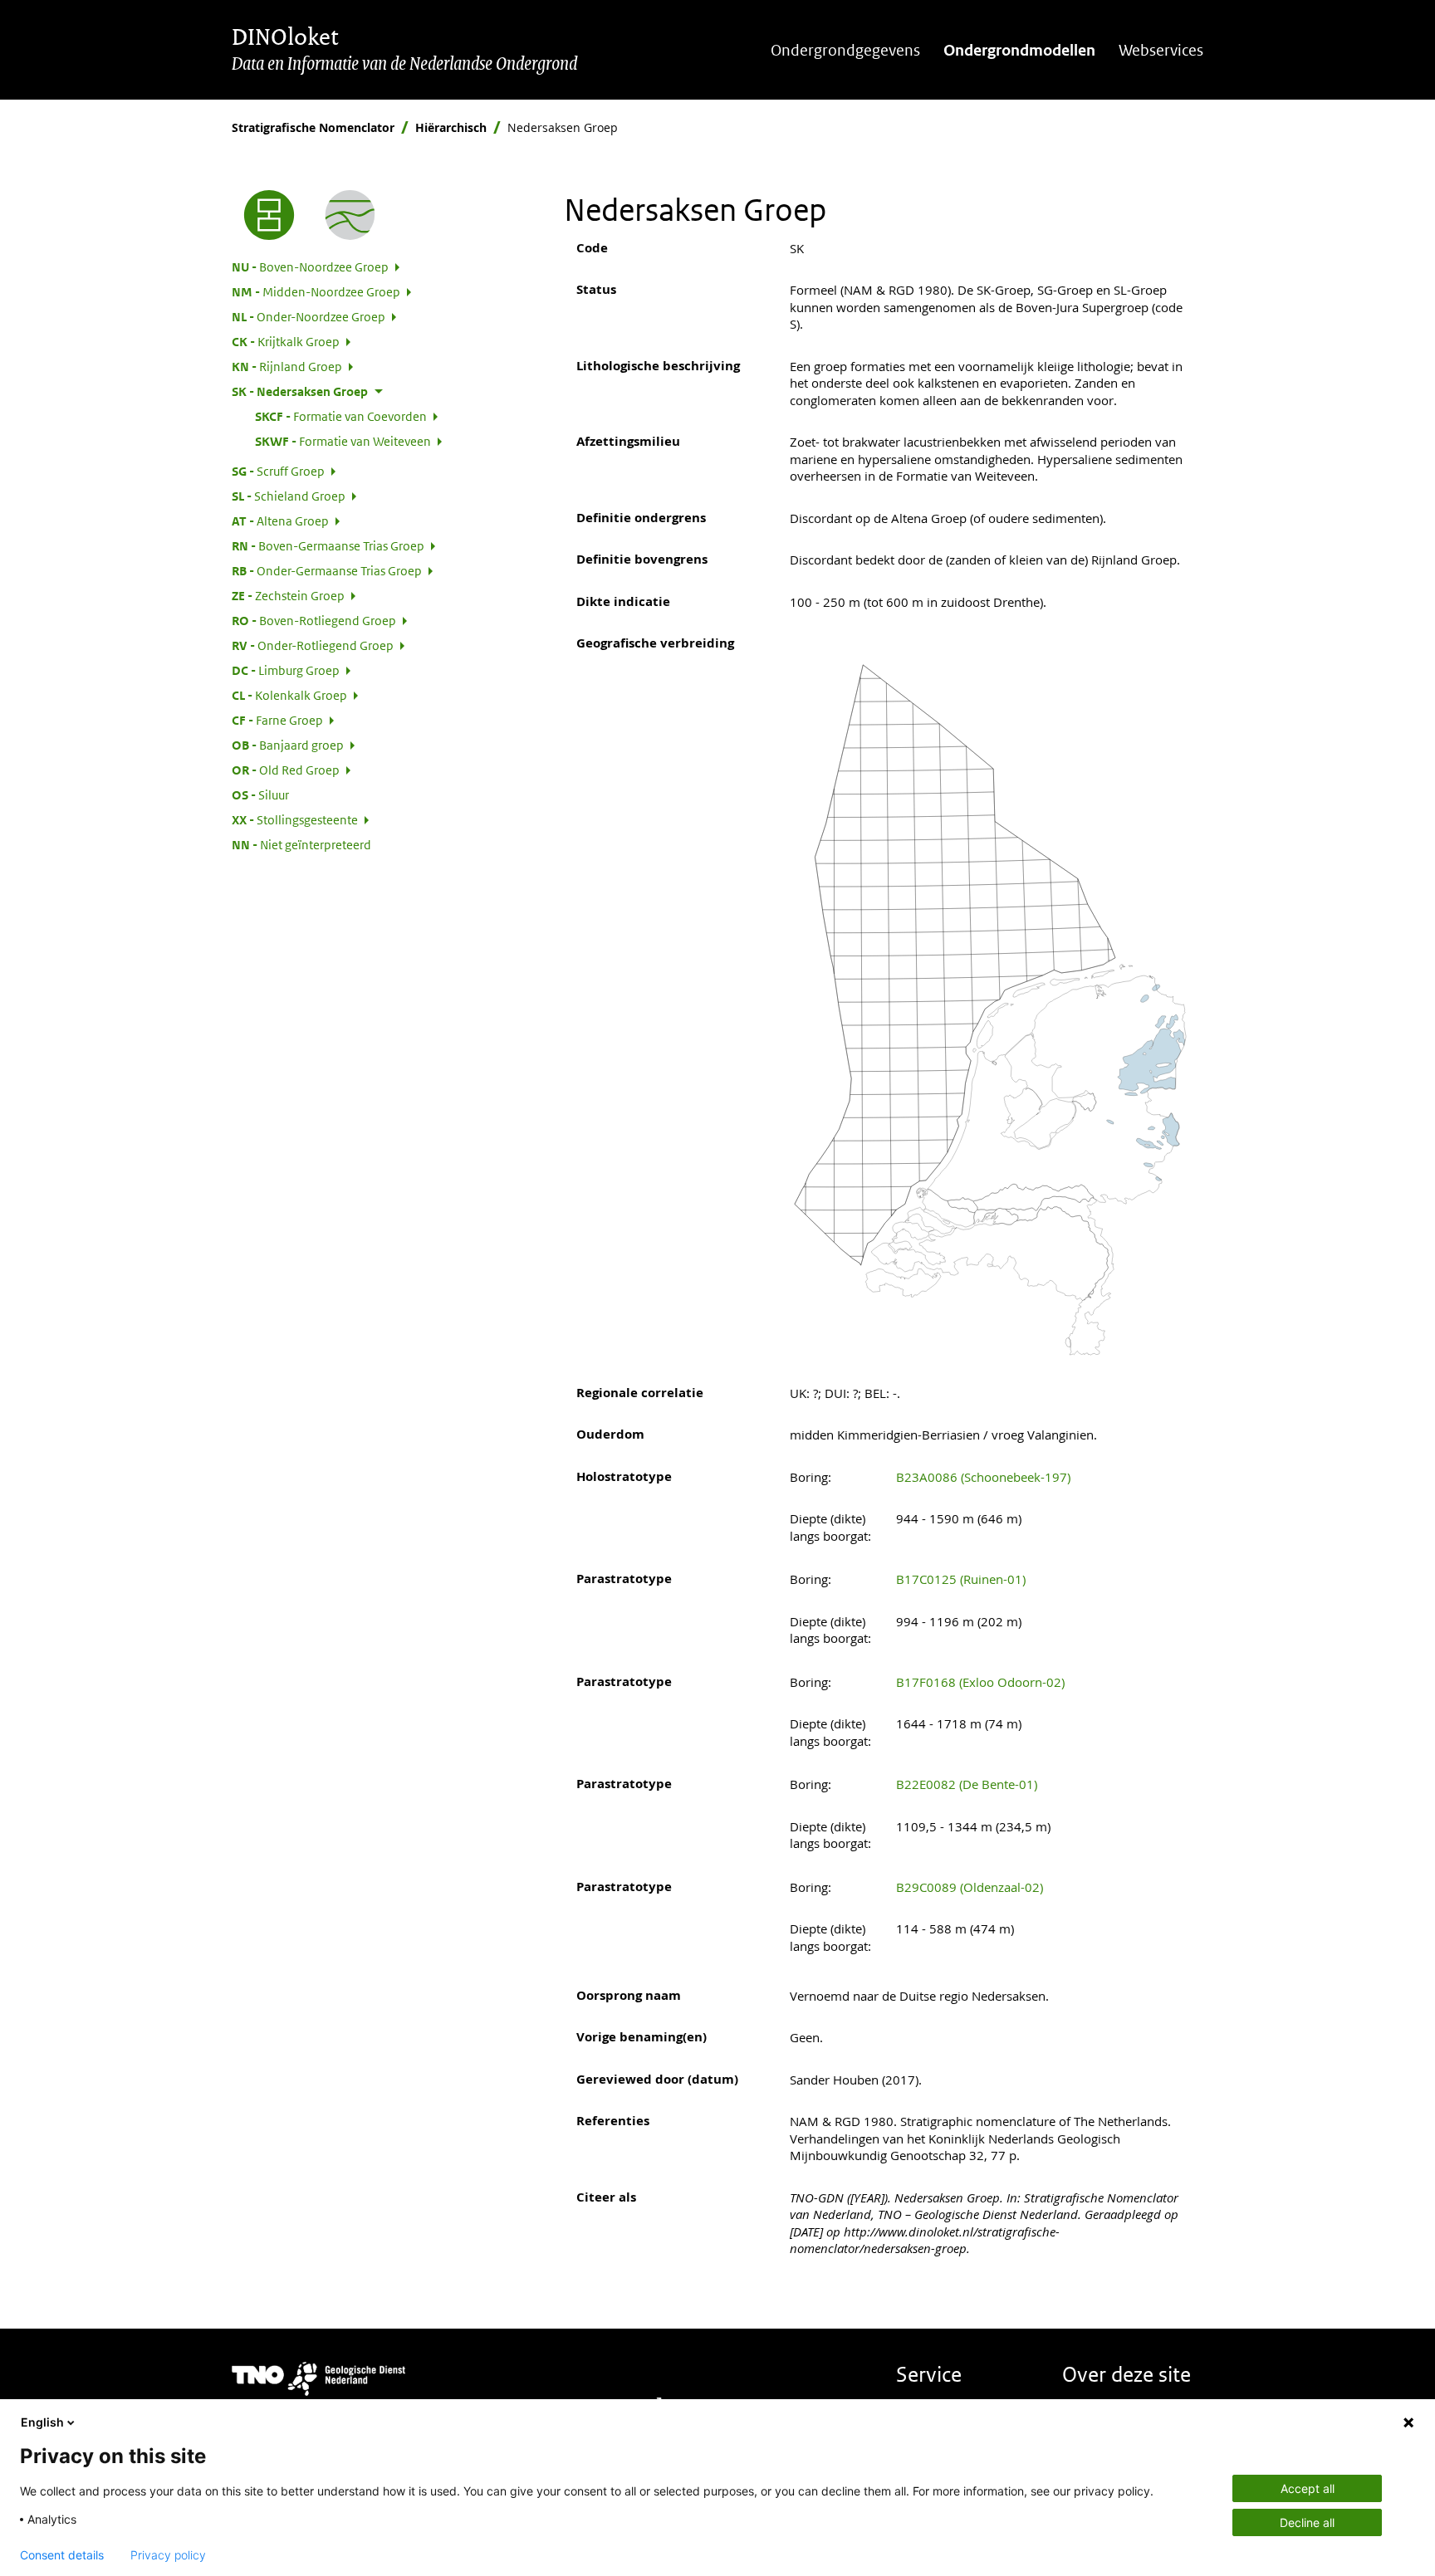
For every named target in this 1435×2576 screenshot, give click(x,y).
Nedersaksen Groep (300, 391)
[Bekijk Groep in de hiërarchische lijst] (269, 215)
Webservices (1161, 50)
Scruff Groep (278, 471)
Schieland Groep (289, 496)
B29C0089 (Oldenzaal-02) (970, 1887)
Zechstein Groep (288, 595)
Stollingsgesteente (295, 819)
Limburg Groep (286, 670)
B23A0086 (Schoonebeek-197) (983, 1477)
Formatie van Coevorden (341, 416)
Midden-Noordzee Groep (316, 291)
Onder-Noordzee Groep (309, 316)
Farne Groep (277, 720)
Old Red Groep (286, 770)
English (42, 2422)
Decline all (1307, 2522)
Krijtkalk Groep (286, 341)
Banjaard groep (288, 745)
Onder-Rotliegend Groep (313, 645)
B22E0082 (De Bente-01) (967, 1784)
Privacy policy (168, 2555)
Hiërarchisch (451, 127)
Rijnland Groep (287, 366)
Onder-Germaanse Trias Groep (327, 570)
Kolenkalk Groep (289, 695)
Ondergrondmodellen (1019, 50)
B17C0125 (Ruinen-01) (961, 1579)
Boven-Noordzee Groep (310, 266)
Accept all (1308, 2488)
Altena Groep (280, 521)
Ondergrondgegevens (845, 50)
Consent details (62, 2555)
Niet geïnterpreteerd (301, 844)
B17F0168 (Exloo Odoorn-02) (980, 1682)
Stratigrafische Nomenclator (313, 127)
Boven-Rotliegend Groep (314, 620)
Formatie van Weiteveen (343, 441)
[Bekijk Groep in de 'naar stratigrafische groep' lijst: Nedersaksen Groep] (350, 215)
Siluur (260, 794)
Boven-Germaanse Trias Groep (328, 545)
